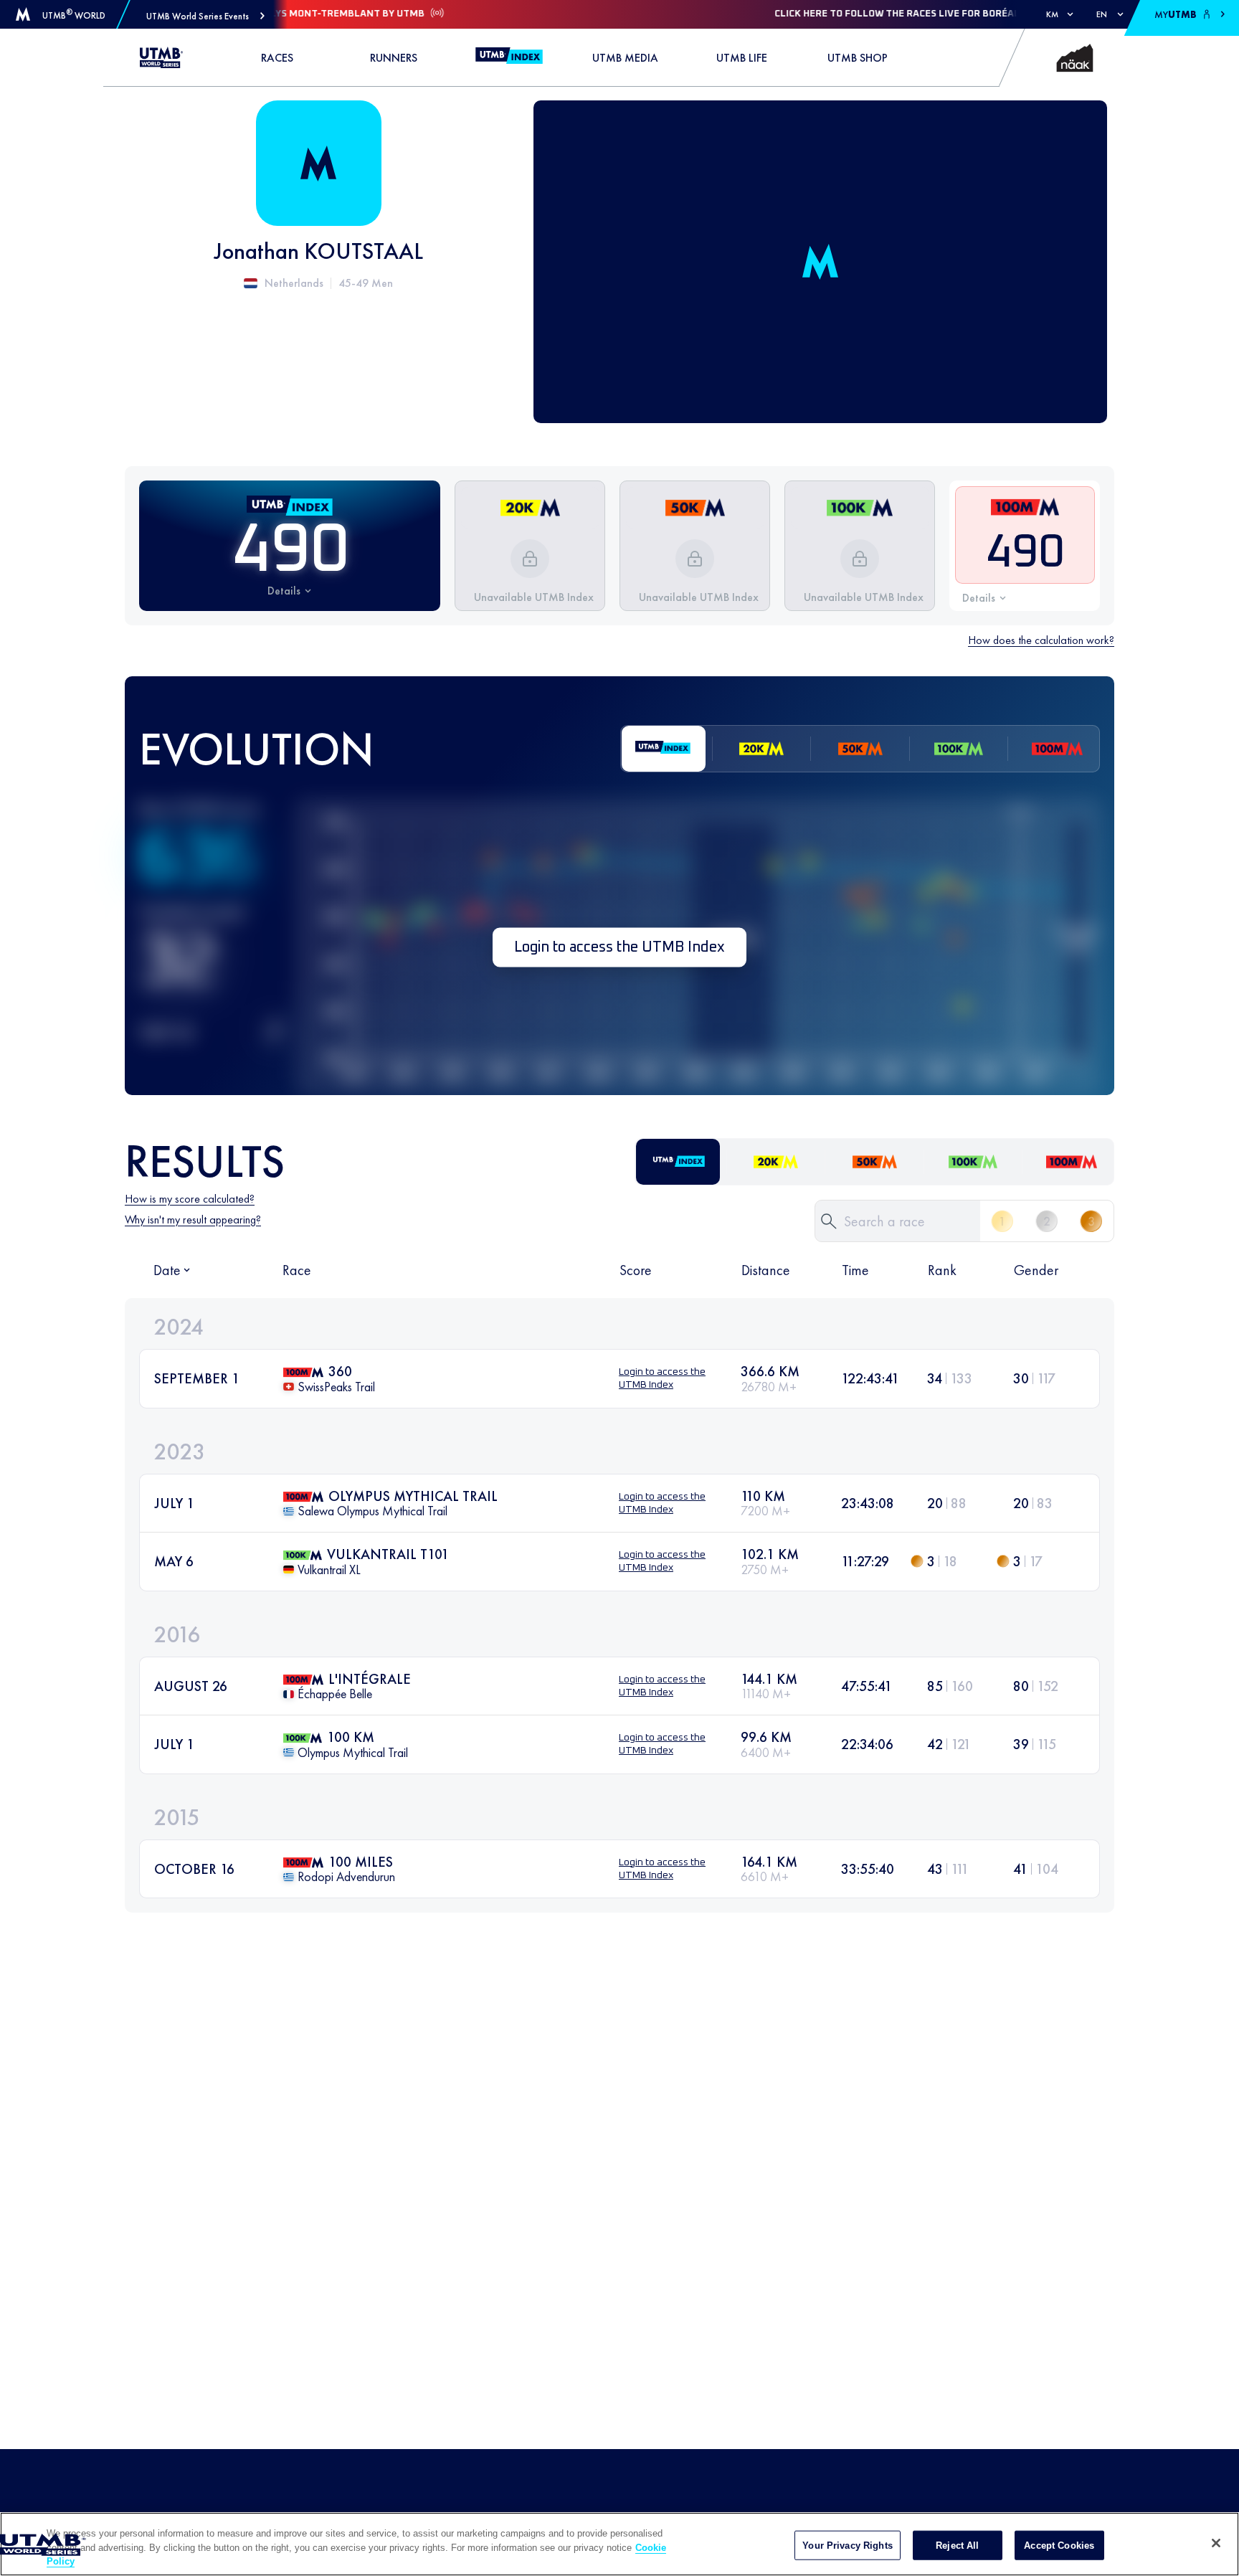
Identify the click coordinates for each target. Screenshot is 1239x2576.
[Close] (1216, 2543)
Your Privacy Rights (847, 2545)
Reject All (957, 2545)
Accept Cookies (1059, 2545)
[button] (205, 16)
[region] (619, 2544)
